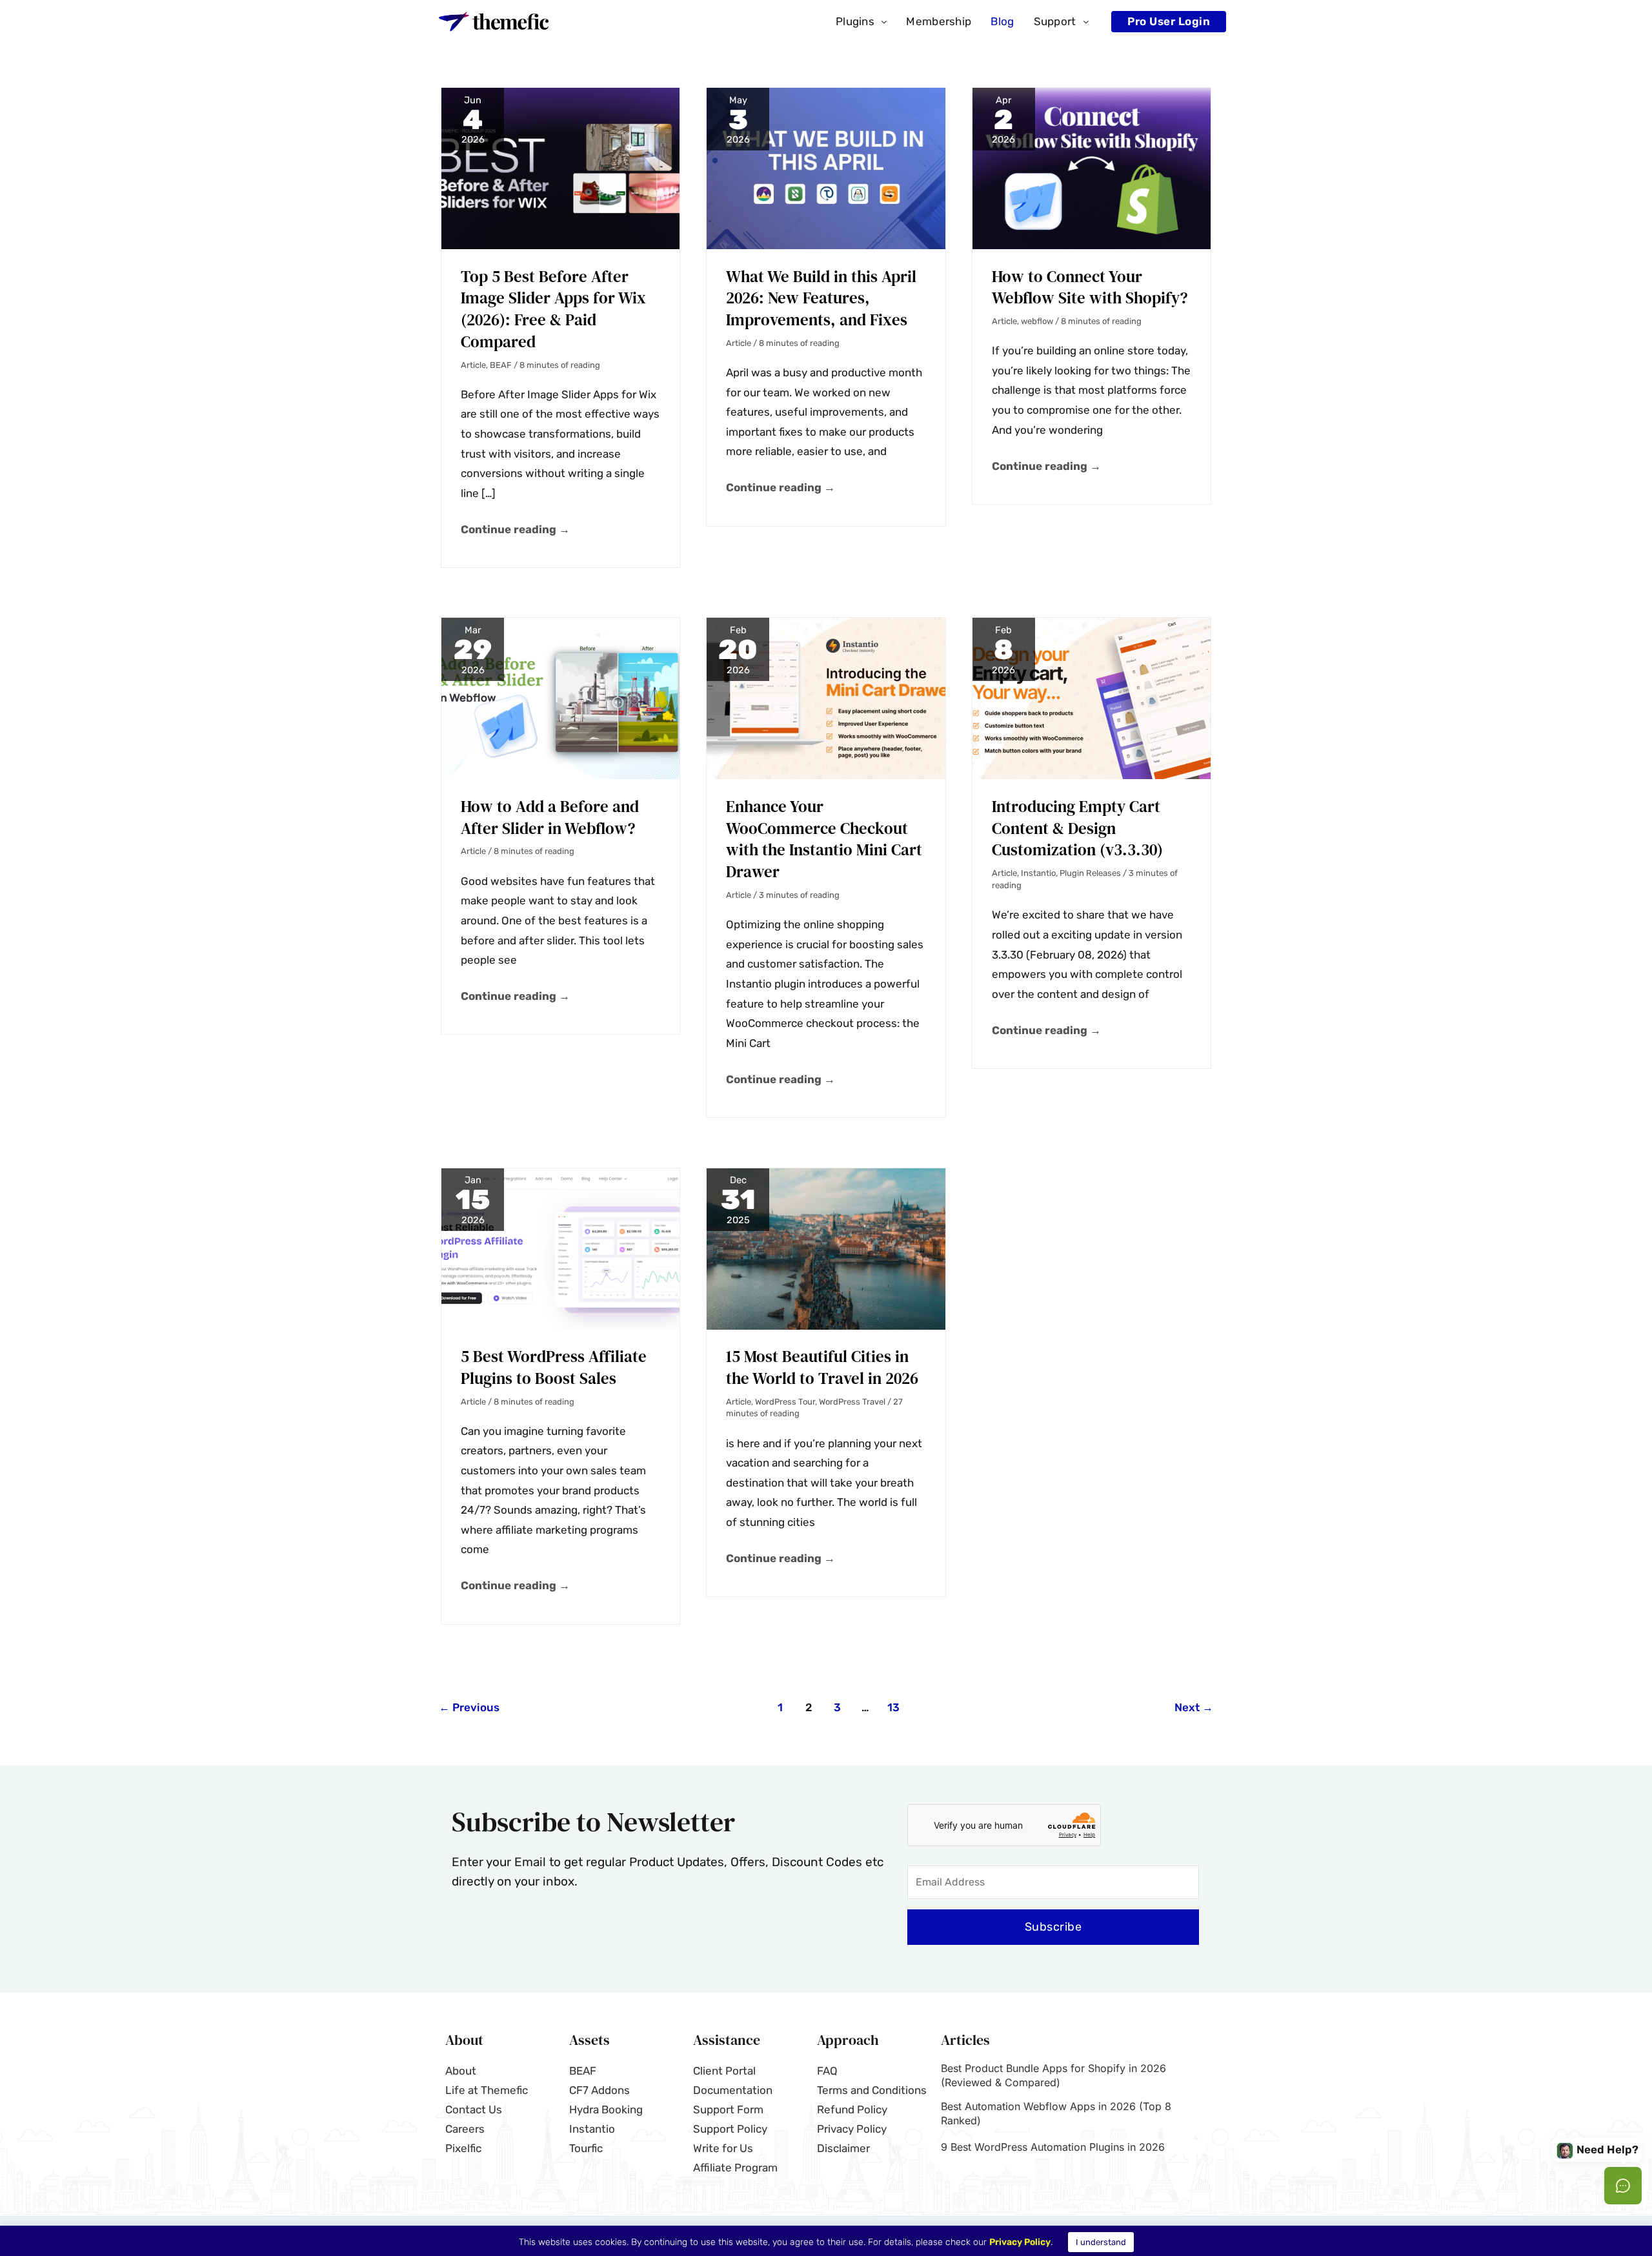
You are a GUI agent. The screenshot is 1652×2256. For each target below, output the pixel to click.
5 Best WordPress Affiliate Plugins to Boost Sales (554, 1367)
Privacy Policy (852, 2129)
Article (473, 365)
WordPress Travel (852, 1402)
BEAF (501, 365)
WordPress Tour (785, 1402)
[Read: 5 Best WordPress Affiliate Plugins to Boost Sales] (560, 1248)
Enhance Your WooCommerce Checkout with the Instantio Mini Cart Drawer (824, 839)
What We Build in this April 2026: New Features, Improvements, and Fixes (821, 298)
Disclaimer (843, 2148)
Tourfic (586, 2148)
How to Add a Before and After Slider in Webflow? (550, 817)
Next (1194, 1707)
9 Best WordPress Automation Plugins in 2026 (1053, 2147)
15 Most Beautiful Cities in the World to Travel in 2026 (822, 1367)
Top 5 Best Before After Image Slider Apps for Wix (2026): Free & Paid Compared (553, 309)
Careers (465, 2129)
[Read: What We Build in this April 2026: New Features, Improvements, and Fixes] (826, 167)
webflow (1037, 321)
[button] (861, 22)
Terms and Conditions (872, 2090)
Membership (939, 21)
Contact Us (474, 2109)
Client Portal (724, 2071)
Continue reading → (515, 528)
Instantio (1038, 873)
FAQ (827, 2071)
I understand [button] (1101, 2242)
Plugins (855, 21)
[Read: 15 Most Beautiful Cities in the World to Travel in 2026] (826, 1248)
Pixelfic (463, 2148)
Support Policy (730, 2129)
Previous (469, 1707)
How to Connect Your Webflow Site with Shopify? (1090, 287)
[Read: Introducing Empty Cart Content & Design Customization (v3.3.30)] (1092, 698)
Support (1055, 21)
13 (893, 1707)
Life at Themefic (487, 2090)
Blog (1002, 21)
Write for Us (723, 2148)
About (461, 2071)
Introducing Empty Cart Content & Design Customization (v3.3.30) (1077, 828)
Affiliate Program (735, 2168)
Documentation (733, 2090)
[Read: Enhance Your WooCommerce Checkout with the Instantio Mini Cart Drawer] (826, 698)
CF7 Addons (599, 2090)
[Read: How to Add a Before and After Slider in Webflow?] (560, 698)
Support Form (728, 2109)
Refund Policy (852, 2109)
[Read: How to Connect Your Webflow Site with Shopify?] (1092, 167)
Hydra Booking (606, 2109)
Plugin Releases (1090, 873)
